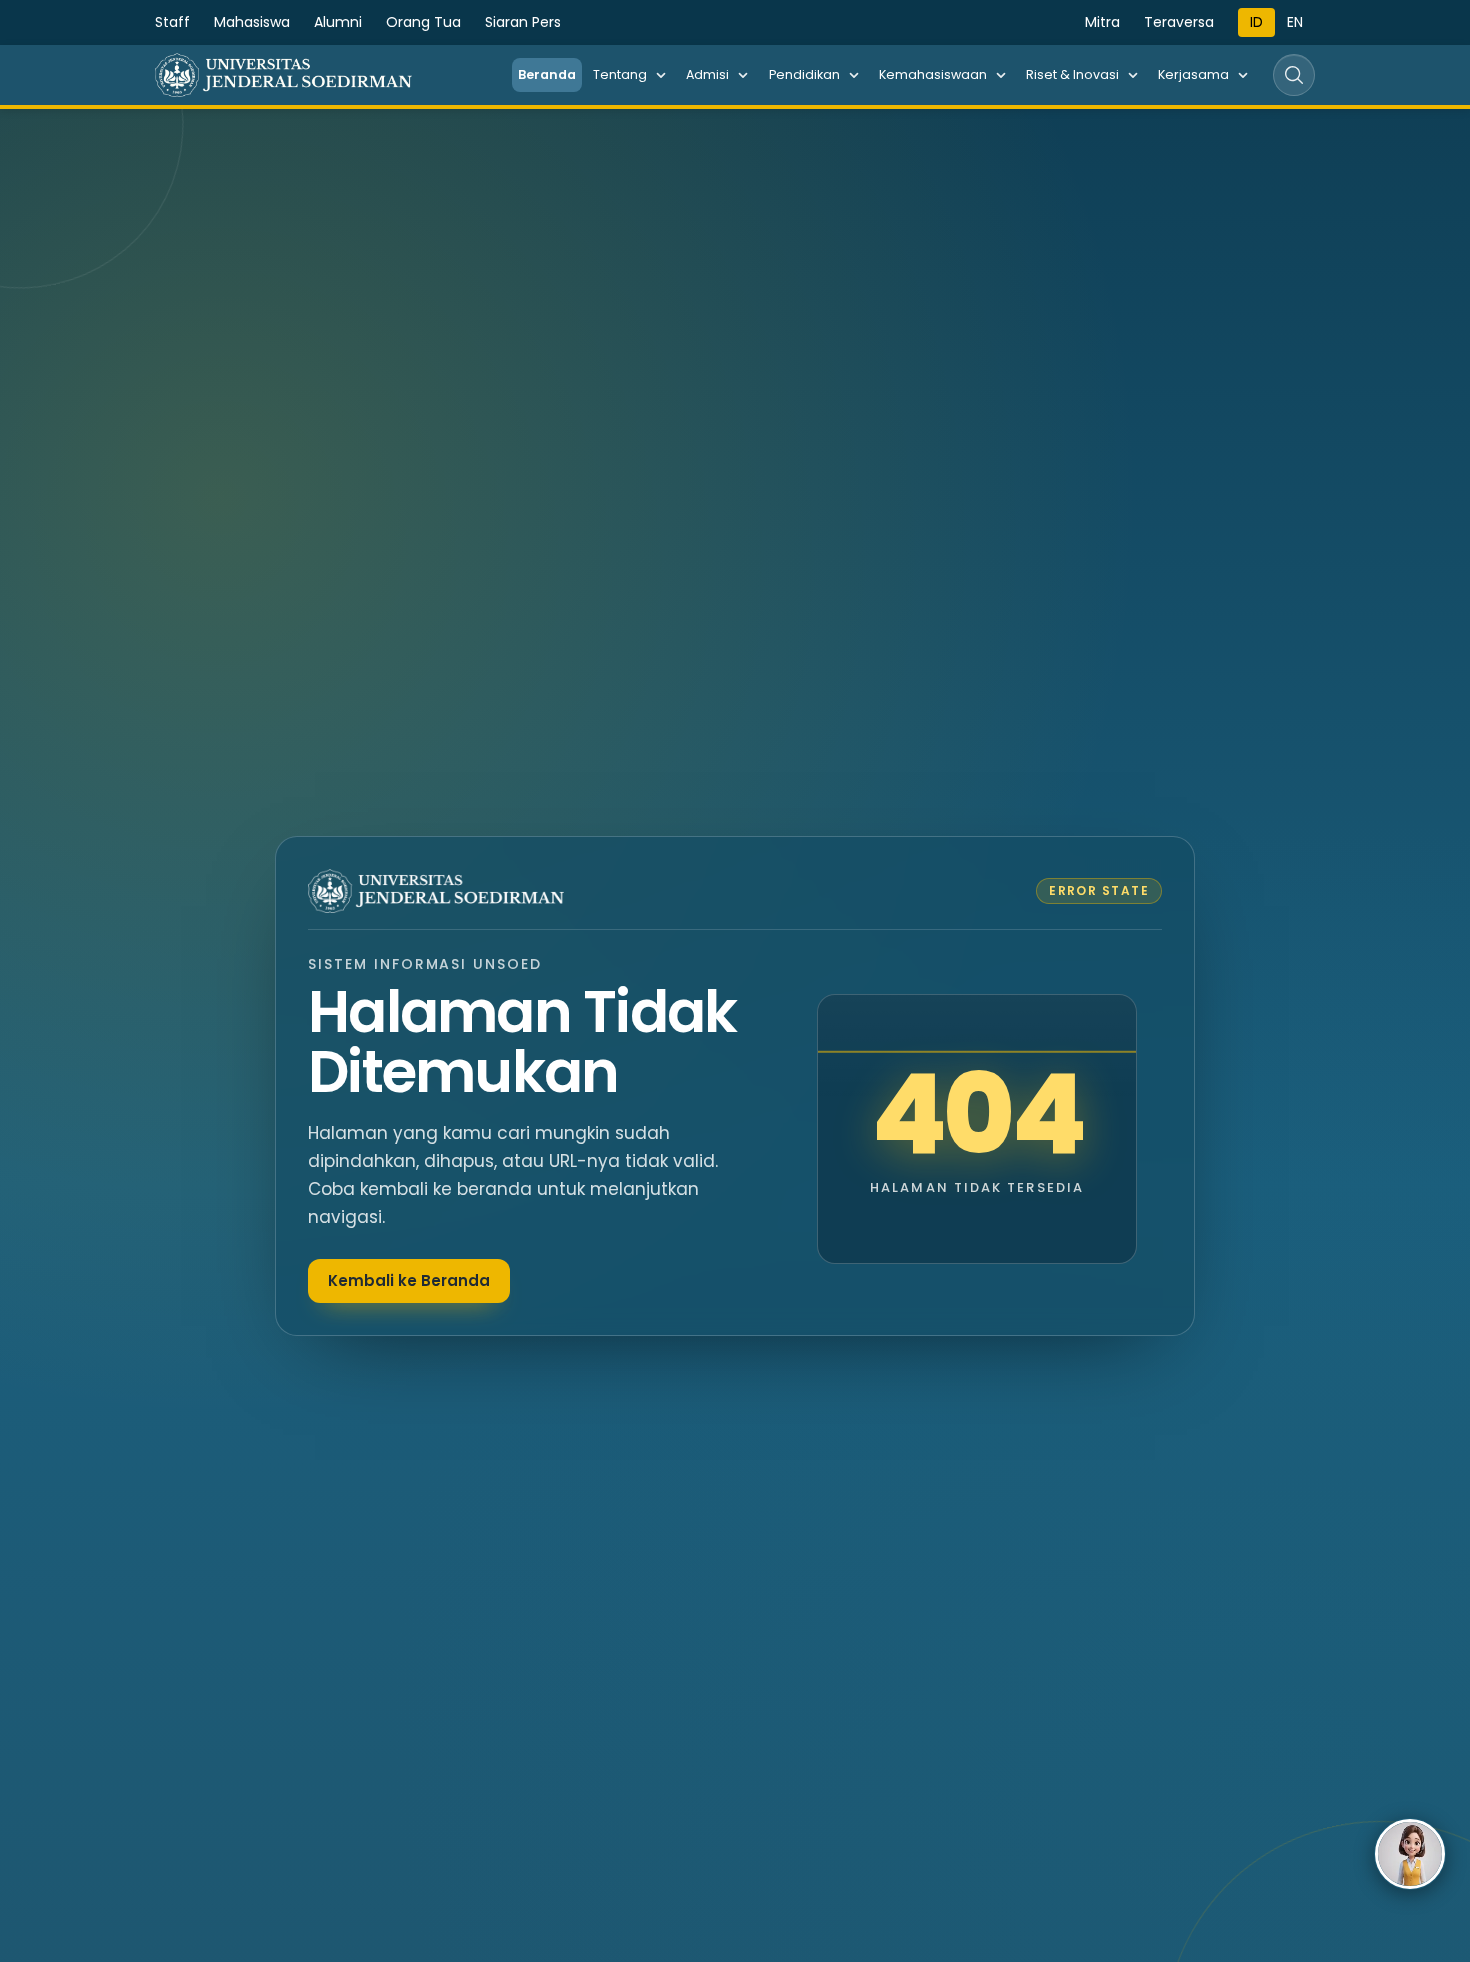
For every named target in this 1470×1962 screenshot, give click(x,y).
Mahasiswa (252, 22)
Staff (172, 22)
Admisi (707, 74)
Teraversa (1179, 22)
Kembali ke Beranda (409, 1280)
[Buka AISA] (1410, 1854)
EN (1295, 22)
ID (1256, 22)
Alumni (338, 22)
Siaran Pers (523, 22)
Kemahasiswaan (933, 74)
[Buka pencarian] (1294, 75)
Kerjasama (1193, 74)
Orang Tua (423, 22)
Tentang (620, 74)
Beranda (547, 74)
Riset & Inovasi (1072, 74)
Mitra (1102, 22)
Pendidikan (804, 74)
